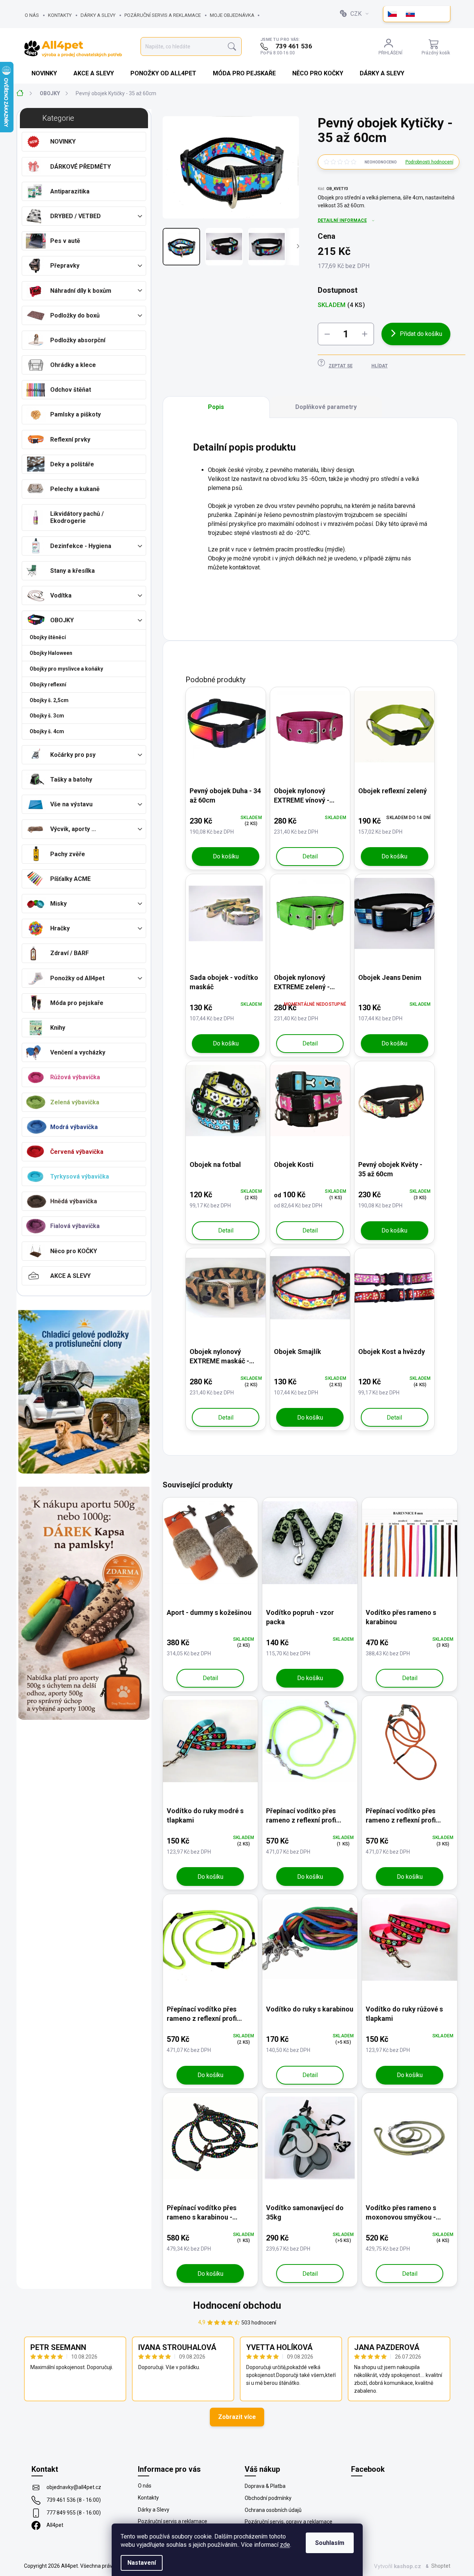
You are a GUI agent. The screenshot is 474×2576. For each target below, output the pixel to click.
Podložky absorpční (78, 340)
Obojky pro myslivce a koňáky (66, 669)
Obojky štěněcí (48, 637)
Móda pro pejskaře (77, 1003)
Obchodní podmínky (268, 2498)
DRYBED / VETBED (76, 216)
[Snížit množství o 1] (327, 334)
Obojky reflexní (48, 684)
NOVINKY (63, 142)
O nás (32, 15)
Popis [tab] (216, 407)
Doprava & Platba (265, 2486)
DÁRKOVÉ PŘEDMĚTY (81, 167)
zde (285, 2545)
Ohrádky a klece (73, 365)
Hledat (232, 47)
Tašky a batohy (71, 780)
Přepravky (65, 266)
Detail (310, 856)
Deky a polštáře (72, 464)
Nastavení (142, 2563)
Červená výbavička (77, 1152)
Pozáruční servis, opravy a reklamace (289, 2522)
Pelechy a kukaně (75, 489)
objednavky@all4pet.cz (74, 2487)
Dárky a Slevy (98, 15)
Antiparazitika (70, 191)
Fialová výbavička (75, 1226)
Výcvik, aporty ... (73, 829)
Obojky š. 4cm (47, 731)
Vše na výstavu (71, 804)
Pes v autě (65, 241)
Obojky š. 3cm (47, 716)
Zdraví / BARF (70, 953)
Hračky (60, 928)
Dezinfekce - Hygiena (81, 546)
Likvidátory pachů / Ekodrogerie (77, 517)
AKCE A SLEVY (70, 1276)
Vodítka (61, 595)
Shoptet (441, 2566)
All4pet (55, 2525)
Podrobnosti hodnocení (429, 162)
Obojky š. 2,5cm (49, 700)
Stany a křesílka (73, 571)
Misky (58, 904)
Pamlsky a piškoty (76, 414)
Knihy (58, 1028)
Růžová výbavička (75, 1077)
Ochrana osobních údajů (273, 2510)
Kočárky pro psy (73, 755)
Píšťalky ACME (70, 879)
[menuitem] (45, 73)
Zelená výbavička (75, 1102)
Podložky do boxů (75, 315)
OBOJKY (62, 620)
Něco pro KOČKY (74, 1251)
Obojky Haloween (51, 653)
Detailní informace (342, 220)
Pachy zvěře (68, 854)
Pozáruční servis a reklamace (163, 15)
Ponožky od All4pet (77, 978)
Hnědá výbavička (74, 1201)
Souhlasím (330, 2543)
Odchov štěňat (71, 390)
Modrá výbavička (74, 1127)
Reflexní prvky (70, 440)
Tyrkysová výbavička (80, 1176)
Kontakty (60, 15)
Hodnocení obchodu (237, 2305)
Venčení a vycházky (78, 1052)
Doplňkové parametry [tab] (326, 407)
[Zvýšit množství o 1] (365, 334)
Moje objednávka (232, 15)
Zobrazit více (237, 2417)
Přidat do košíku (421, 334)
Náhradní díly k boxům (81, 291)
